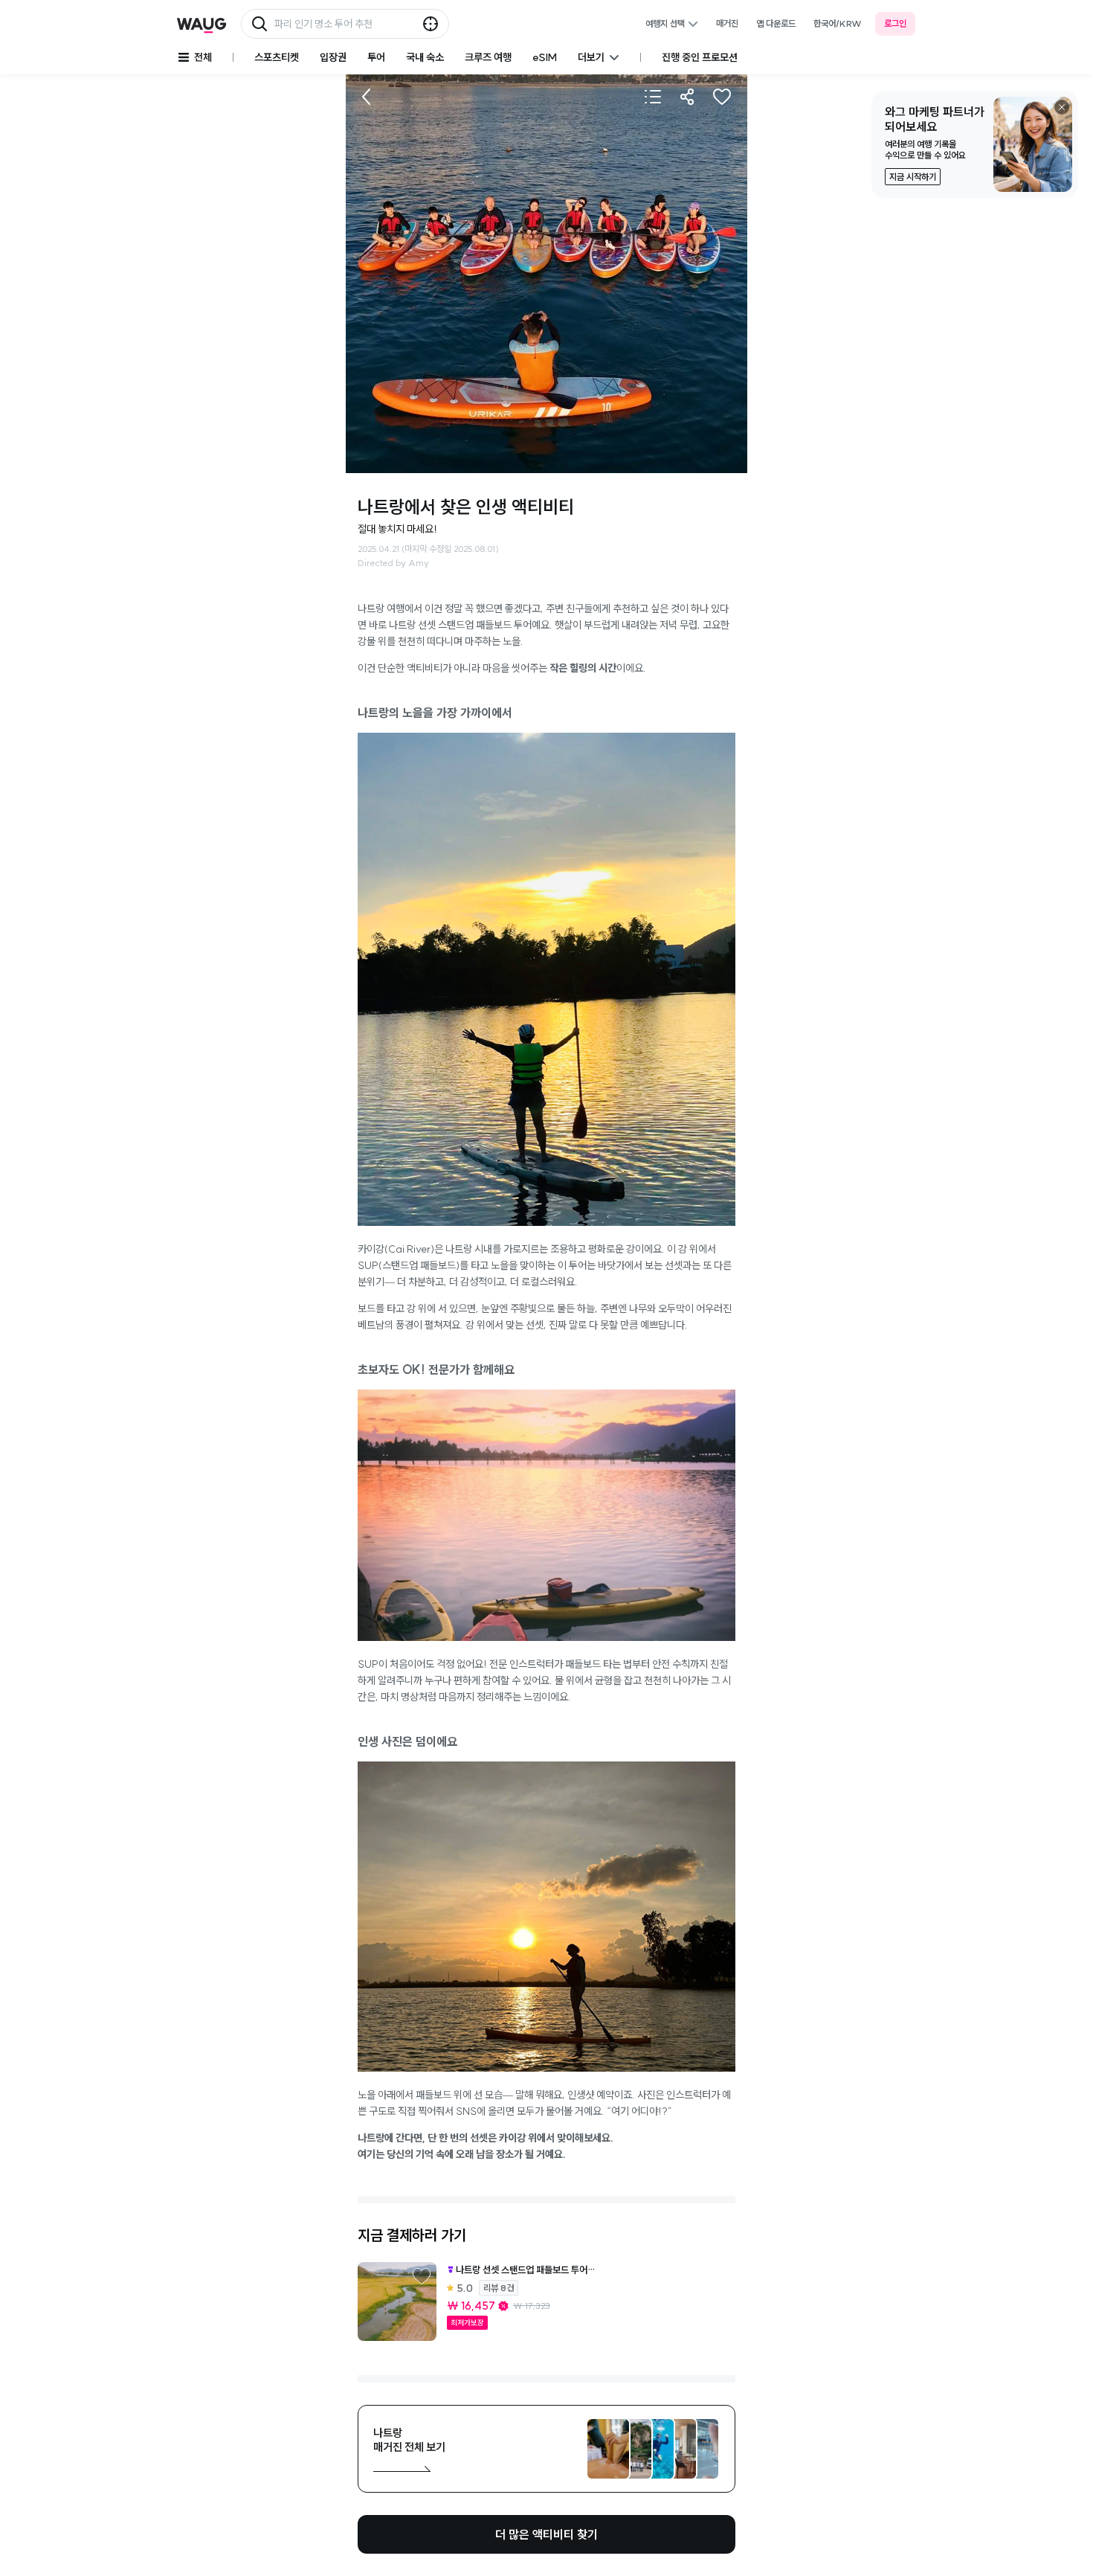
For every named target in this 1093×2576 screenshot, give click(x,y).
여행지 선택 (665, 23)
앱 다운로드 (776, 23)
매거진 (727, 23)
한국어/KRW (838, 23)
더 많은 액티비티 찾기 (546, 2534)
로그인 (895, 23)
